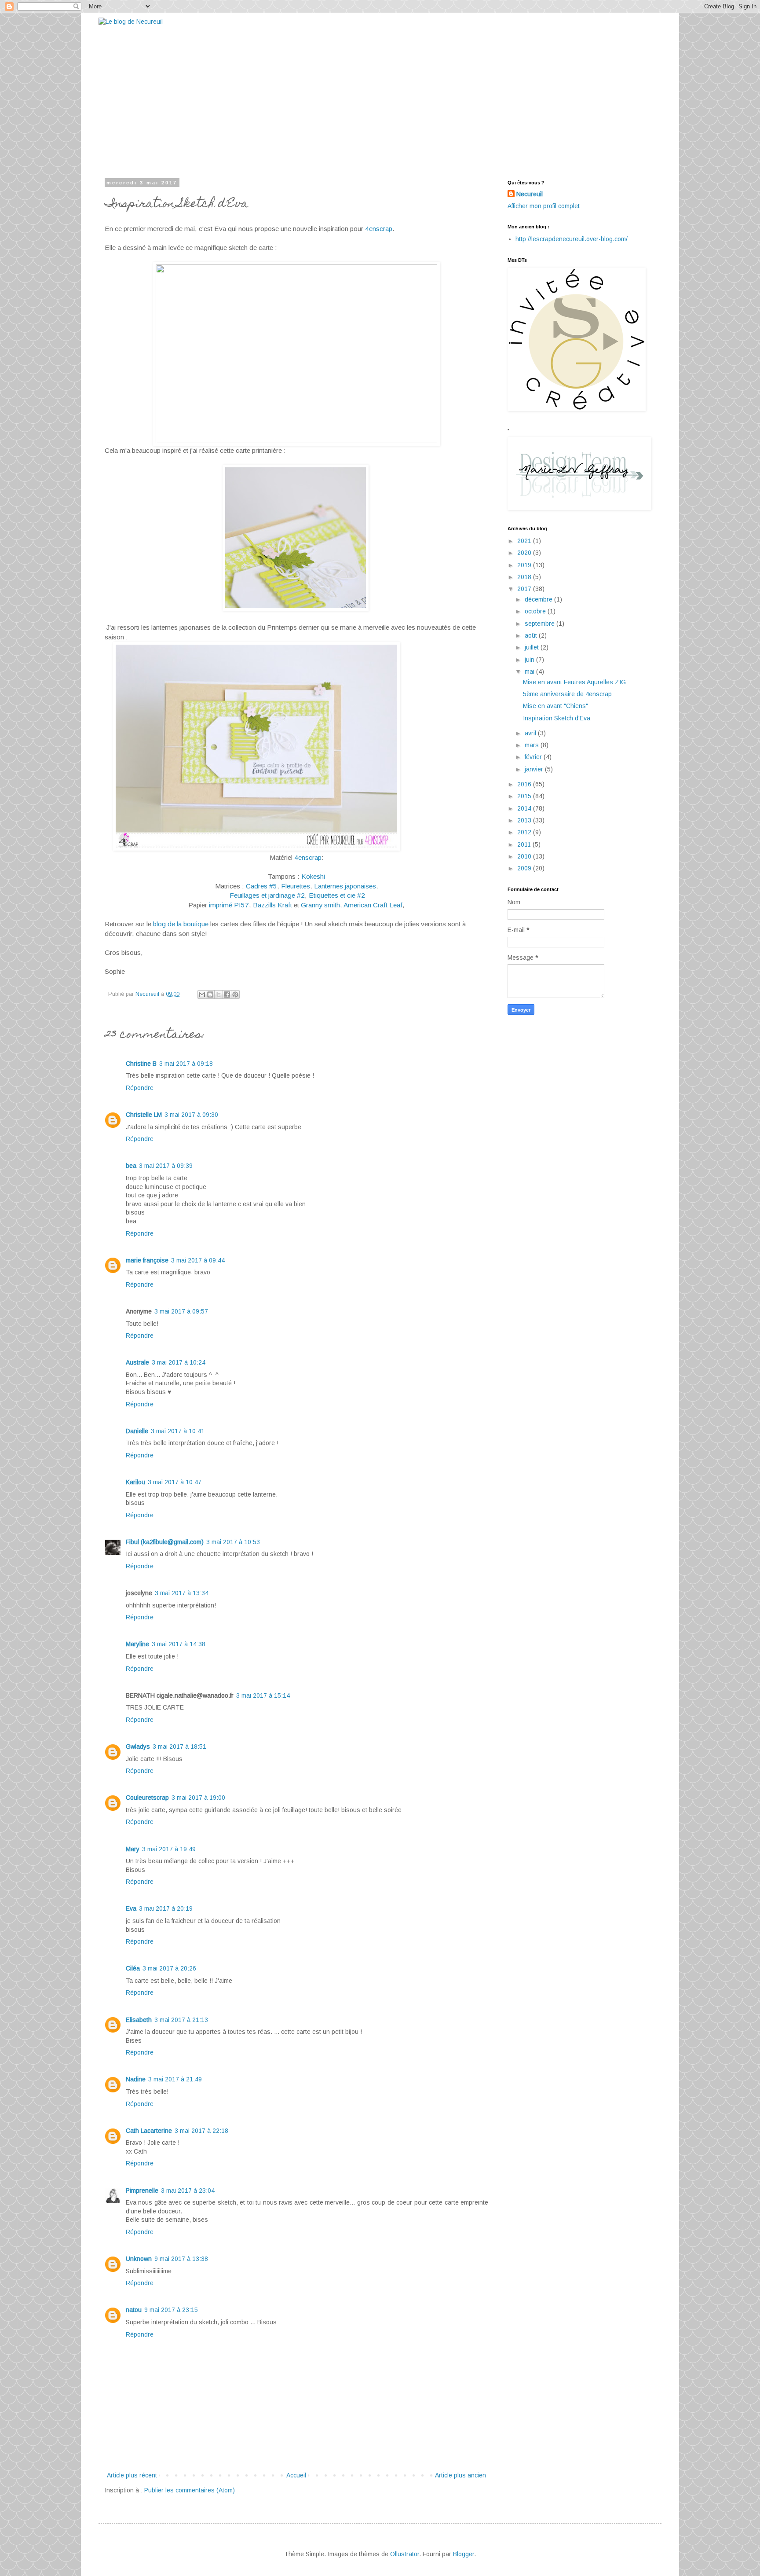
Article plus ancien (460, 2475)
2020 (525, 553)
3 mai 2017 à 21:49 (175, 2079)
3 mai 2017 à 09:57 (181, 1311)
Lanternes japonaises (345, 886)
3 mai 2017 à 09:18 (186, 1064)
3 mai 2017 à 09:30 (191, 1115)
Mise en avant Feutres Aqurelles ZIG (574, 682)
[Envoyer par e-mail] (202, 994)
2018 (525, 577)
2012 (525, 832)
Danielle (137, 1431)
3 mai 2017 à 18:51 (179, 1747)
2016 (525, 784)
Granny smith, (322, 905)
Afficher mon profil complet (544, 206)
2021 (525, 541)
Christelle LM (144, 1115)
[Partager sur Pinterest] (235, 994)
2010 (525, 856)
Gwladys (138, 1747)
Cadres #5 (261, 886)
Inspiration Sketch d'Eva (557, 718)
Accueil (296, 2475)
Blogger (464, 2554)
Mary (133, 1849)
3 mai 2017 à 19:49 (169, 1849)
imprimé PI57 (229, 905)
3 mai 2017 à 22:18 (201, 2131)
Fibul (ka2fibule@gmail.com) (165, 1542)
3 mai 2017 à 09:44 (198, 1260)
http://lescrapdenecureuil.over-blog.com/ (572, 239)
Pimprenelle (142, 2191)
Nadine (136, 2079)
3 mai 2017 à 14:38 (179, 1644)
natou (134, 2310)
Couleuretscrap (147, 1798)
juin (530, 660)
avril (531, 733)
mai (530, 672)
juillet (533, 647)
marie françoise (147, 1260)
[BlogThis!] (210, 994)
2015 (525, 796)
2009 (525, 868)
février (534, 757)
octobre (536, 611)
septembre (541, 624)
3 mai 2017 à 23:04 (188, 2191)
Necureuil (530, 194)
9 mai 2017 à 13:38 (181, 2259)
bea (131, 1166)
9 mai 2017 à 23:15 (171, 2310)
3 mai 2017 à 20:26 (169, 1968)
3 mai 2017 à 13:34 (182, 1593)
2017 (525, 589)
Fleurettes (296, 886)
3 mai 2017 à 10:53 (233, 1542)
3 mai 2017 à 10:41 (178, 1431)
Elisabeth (139, 2020)
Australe (137, 1362)
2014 (525, 808)
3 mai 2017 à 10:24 (179, 1362)
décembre (539, 599)
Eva (131, 1908)
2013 (525, 820)
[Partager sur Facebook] (227, 994)
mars (533, 745)
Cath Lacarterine (149, 2131)
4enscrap (379, 229)
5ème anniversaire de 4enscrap (567, 694)
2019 (525, 565)
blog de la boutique (181, 924)
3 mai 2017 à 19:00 (198, 1798)
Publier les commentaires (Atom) (190, 2490)
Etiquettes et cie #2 (337, 895)
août (532, 635)
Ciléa (133, 1968)
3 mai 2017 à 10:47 (175, 1482)
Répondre (140, 1088)
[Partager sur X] (219, 994)
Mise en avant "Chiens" (555, 706)
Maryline (137, 1644)
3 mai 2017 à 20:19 (166, 1908)
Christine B (141, 1064)
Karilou (135, 1482)
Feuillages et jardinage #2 (267, 895)
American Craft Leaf (373, 905)
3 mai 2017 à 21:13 (181, 2020)
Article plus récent (132, 2475)
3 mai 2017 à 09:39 (166, 1166)
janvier (535, 769)
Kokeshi (313, 876)
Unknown (139, 2259)
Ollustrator (405, 2554)
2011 (525, 844)
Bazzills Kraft (272, 905)
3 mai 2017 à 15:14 (263, 1695)
